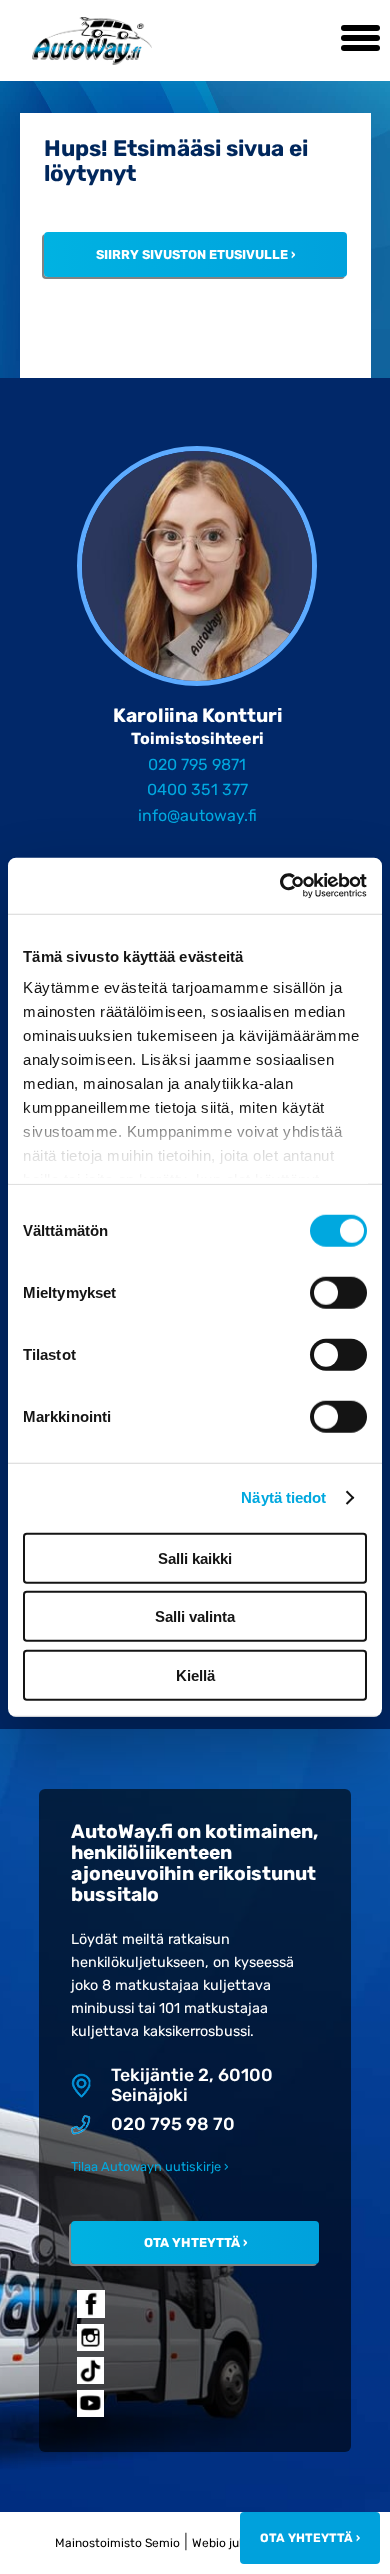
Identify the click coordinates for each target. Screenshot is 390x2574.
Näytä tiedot (283, 1497)
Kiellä (195, 1674)
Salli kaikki (195, 1557)
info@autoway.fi (197, 815)
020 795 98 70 (173, 2124)
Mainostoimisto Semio (117, 2543)
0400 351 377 (197, 789)
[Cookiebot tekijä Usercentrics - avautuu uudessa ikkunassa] (280, 886)
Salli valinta (195, 1616)
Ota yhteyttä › (195, 2242)
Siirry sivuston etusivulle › (195, 254)
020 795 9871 (197, 764)
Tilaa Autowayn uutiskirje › (150, 2166)
